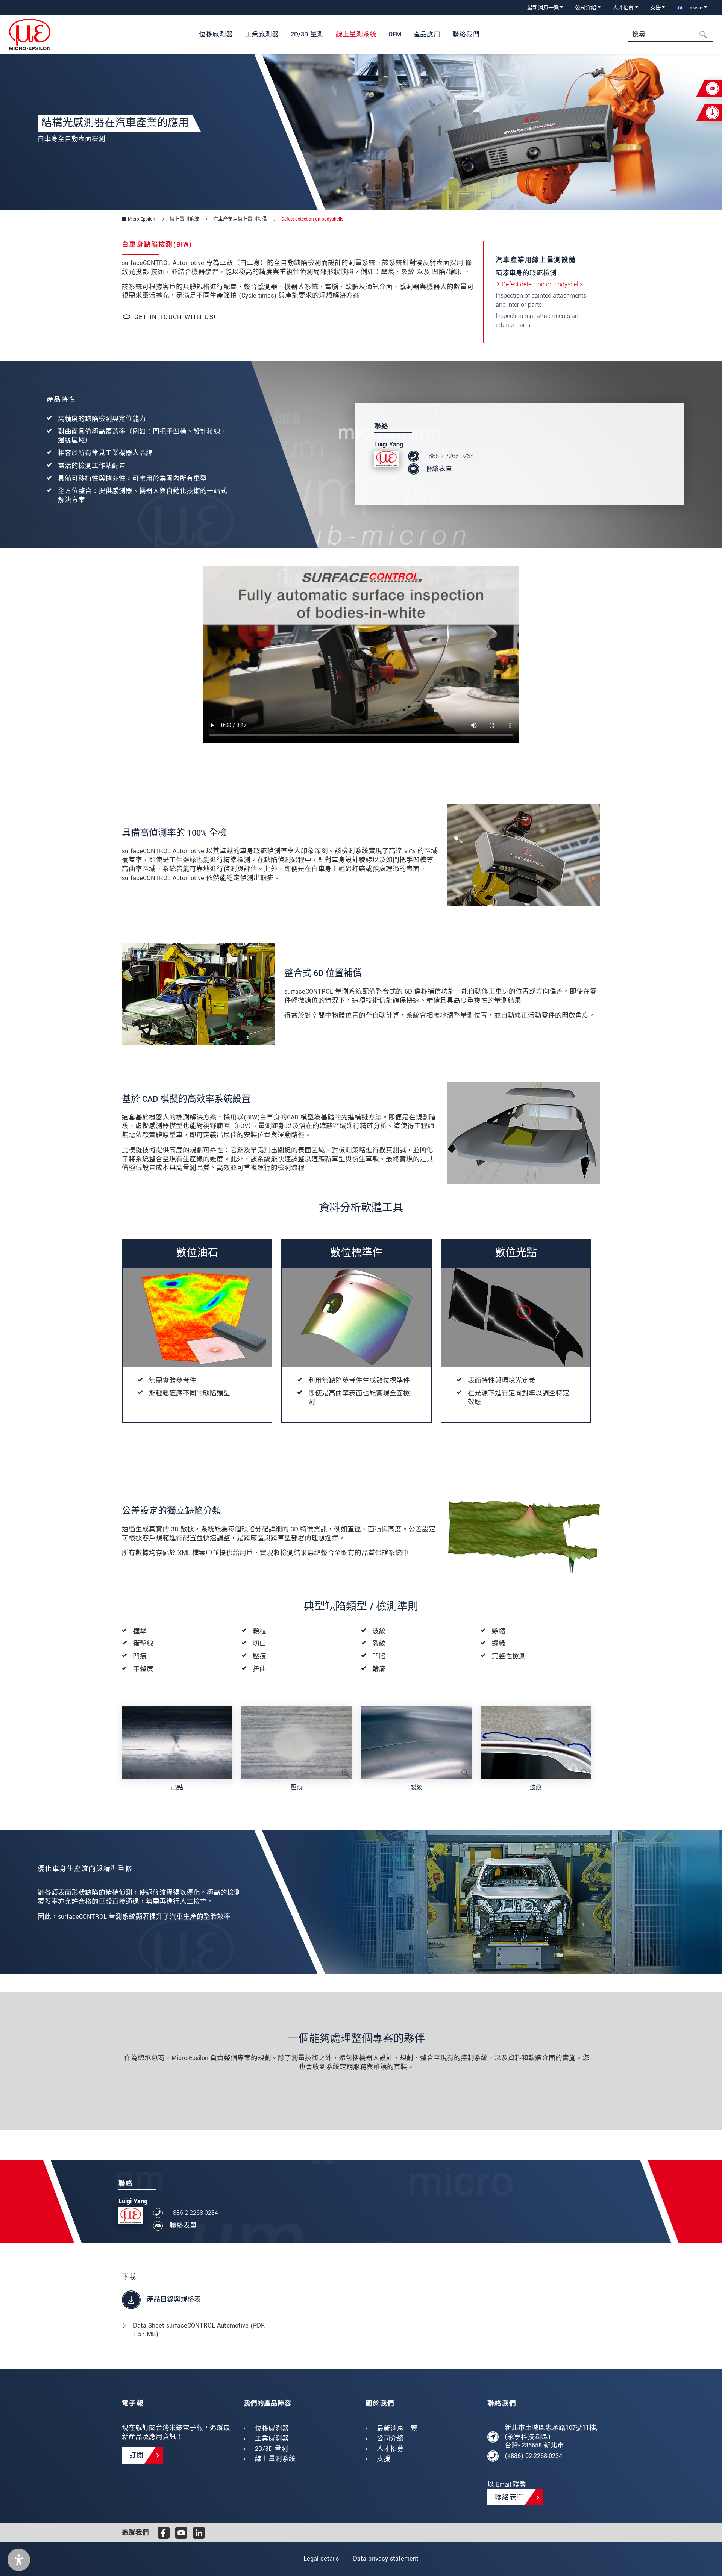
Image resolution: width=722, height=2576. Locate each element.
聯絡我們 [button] (466, 34)
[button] (19, 2560)
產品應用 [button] (427, 34)
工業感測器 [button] (262, 34)
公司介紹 (390, 2439)
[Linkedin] (199, 2533)
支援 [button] (655, 8)
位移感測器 (272, 2429)
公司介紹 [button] (585, 8)
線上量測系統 (275, 2459)
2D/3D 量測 (272, 2449)
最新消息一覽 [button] (543, 8)
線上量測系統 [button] (356, 34)
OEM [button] (395, 34)
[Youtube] (181, 2533)
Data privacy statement (386, 2559)
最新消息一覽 (397, 2429)
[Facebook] (164, 2533)
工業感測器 (272, 2439)
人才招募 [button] (623, 8)
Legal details (321, 2559)
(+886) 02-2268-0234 (533, 2456)
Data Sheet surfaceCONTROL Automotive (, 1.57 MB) (199, 2330)
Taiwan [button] (694, 8)
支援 (384, 2459)
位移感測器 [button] (216, 34)
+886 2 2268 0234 (450, 456)
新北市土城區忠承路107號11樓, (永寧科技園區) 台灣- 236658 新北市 (551, 2437)
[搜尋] (705, 35)
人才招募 (390, 2449)
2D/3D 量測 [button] (307, 34)
